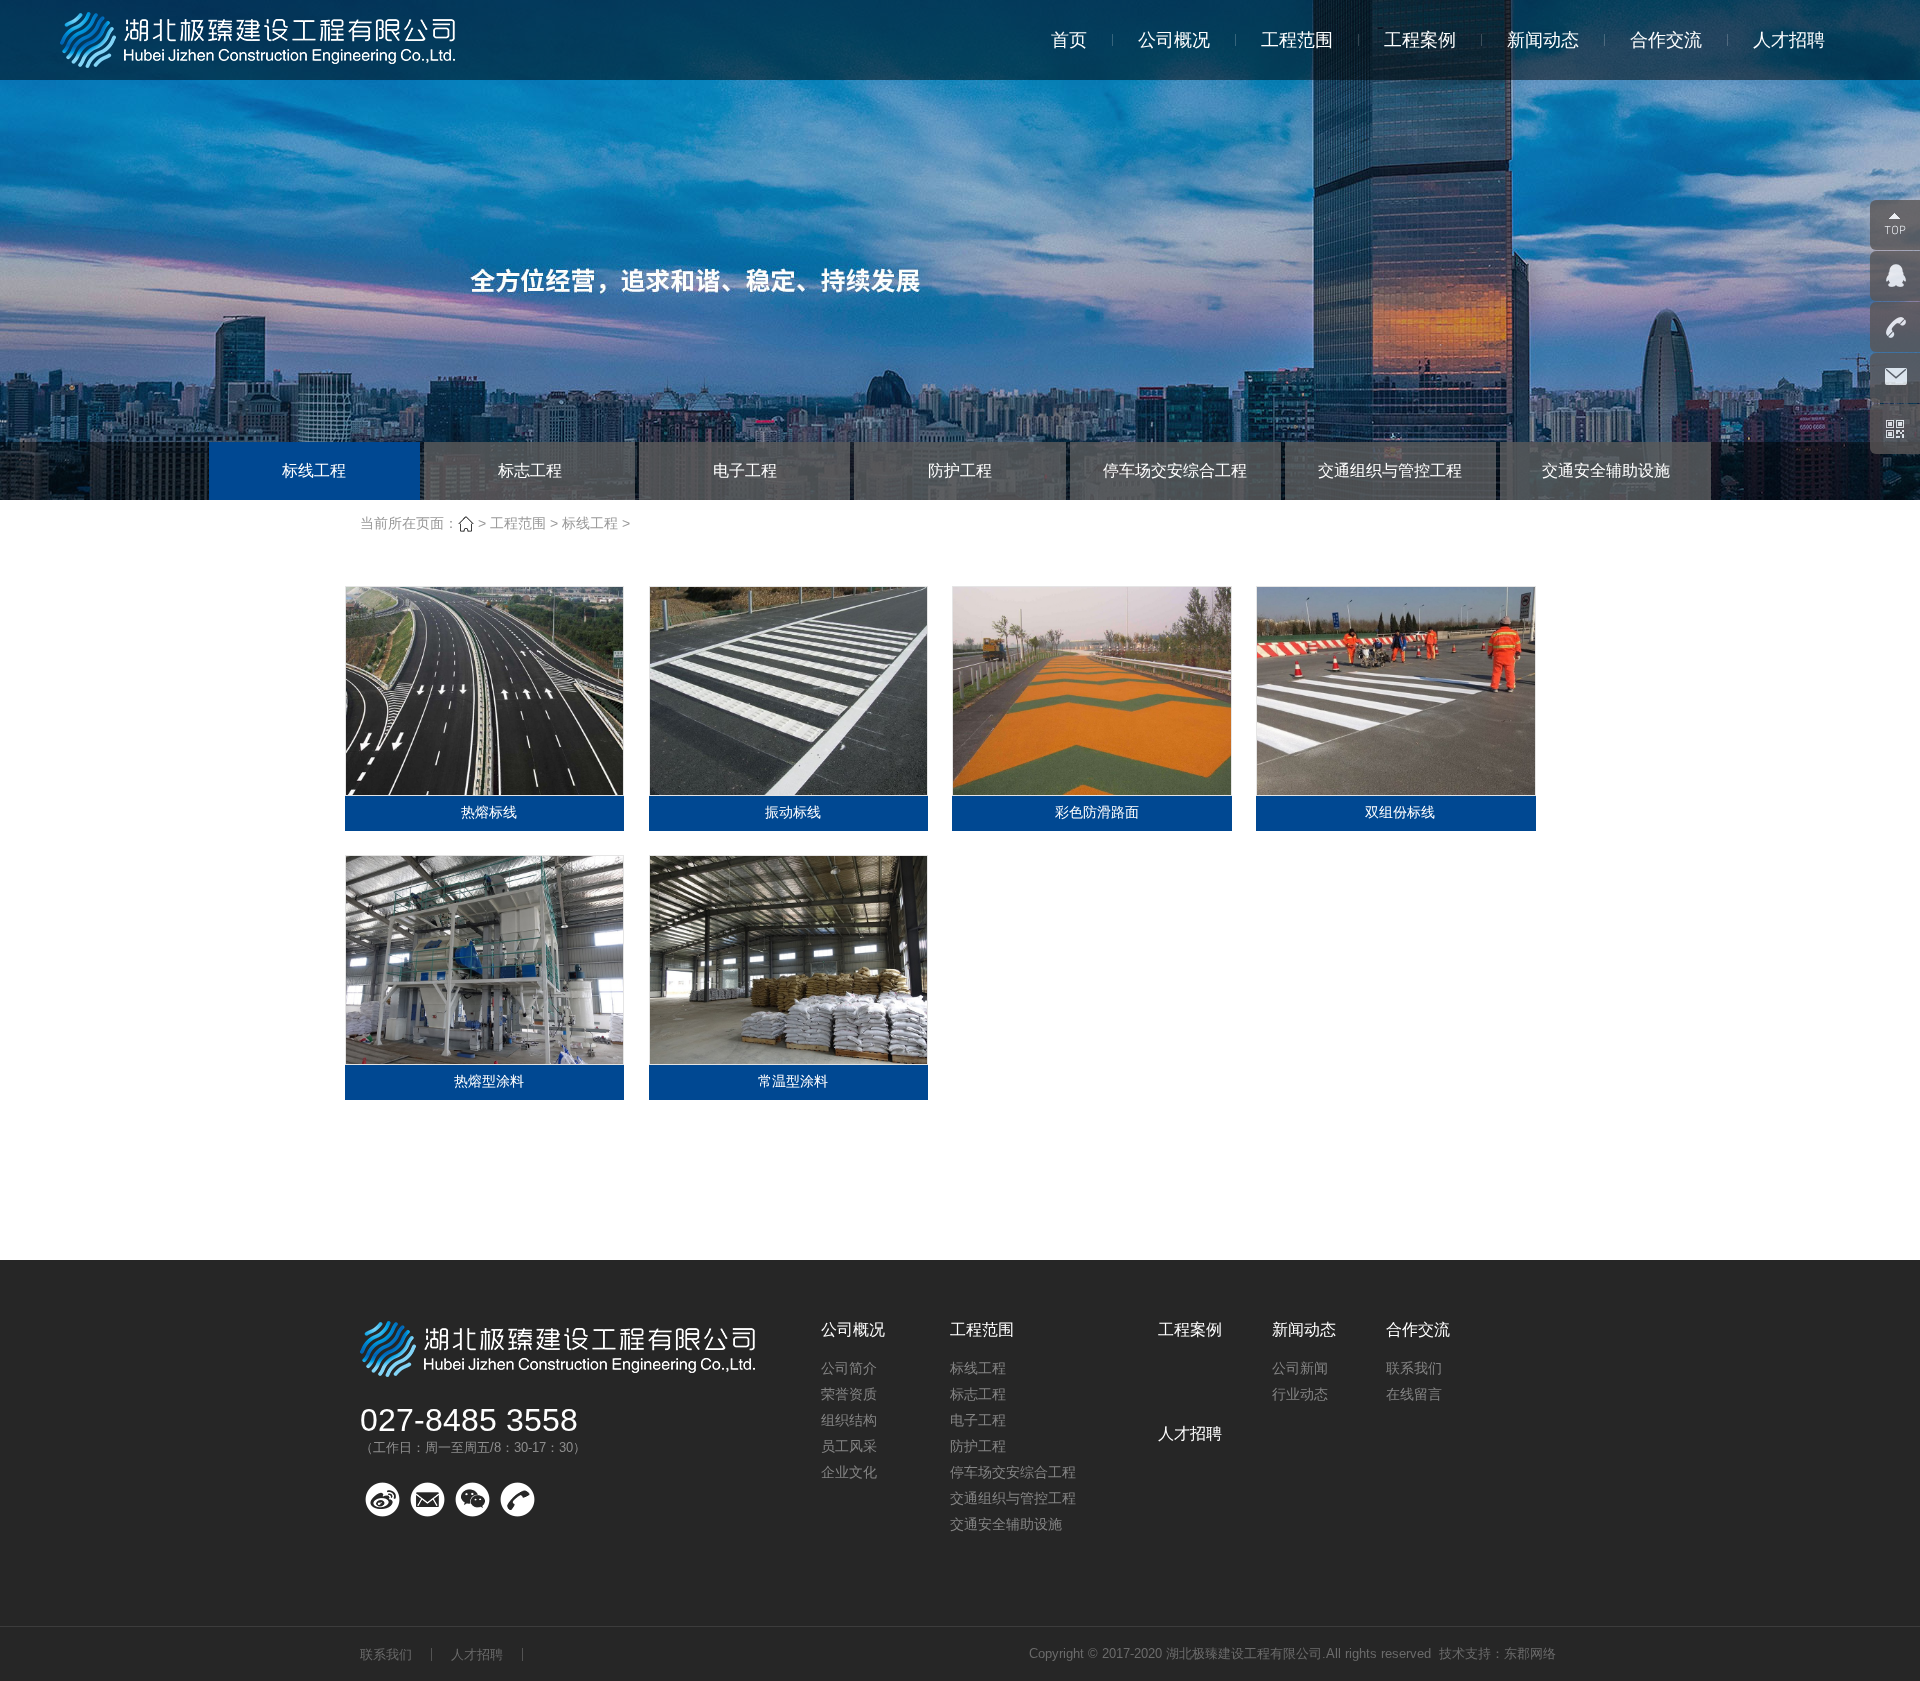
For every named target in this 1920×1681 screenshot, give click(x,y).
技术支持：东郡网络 (1497, 1653)
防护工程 (960, 470)
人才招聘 (1789, 40)
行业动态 (1300, 1394)
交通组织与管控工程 (1390, 470)
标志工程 (530, 470)
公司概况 (1174, 40)
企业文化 (849, 1472)
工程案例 (1420, 40)
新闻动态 (1543, 40)
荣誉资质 (849, 1394)
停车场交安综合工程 (1175, 470)
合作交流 (1666, 40)
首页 (1069, 40)
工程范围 (1297, 40)
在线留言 (1414, 1394)
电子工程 (745, 470)
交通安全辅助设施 (1606, 470)
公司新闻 (1300, 1368)
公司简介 (849, 1368)
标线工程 (314, 470)
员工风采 (849, 1446)
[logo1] (260, 40)
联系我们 (1414, 1368)
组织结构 (849, 1420)
